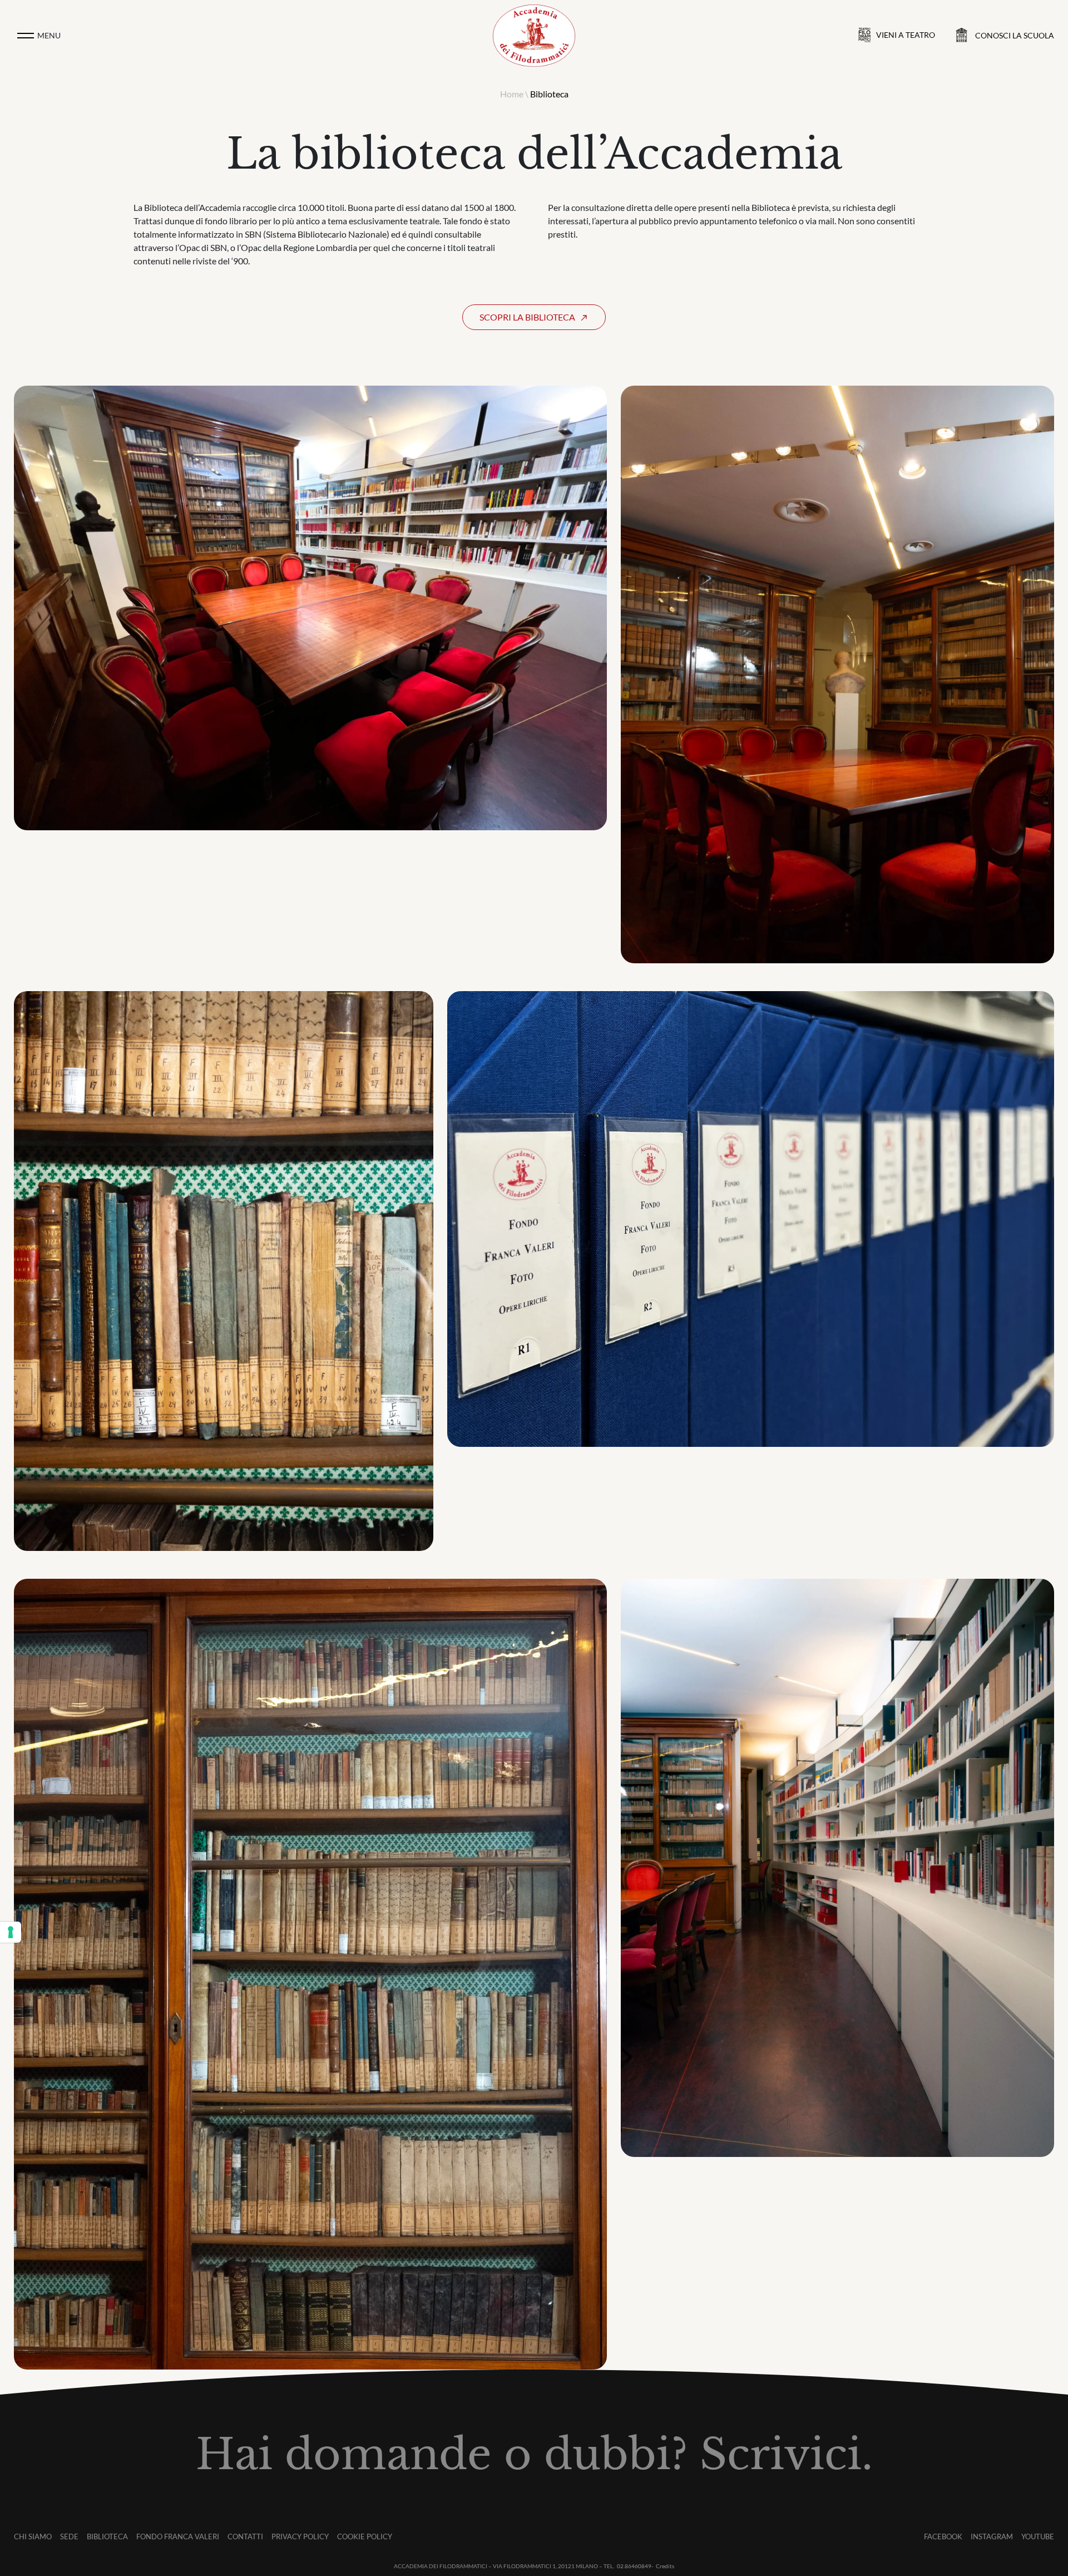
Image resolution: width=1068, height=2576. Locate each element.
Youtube (1038, 2536)
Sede (69, 2536)
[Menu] (26, 36)
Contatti (245, 2536)
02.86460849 (634, 2566)
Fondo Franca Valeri (178, 2536)
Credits (665, 2566)
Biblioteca (107, 2536)
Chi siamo (33, 2536)
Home (512, 94)
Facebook (943, 2536)
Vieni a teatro (906, 35)
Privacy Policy (300, 2536)
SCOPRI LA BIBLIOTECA (527, 317)
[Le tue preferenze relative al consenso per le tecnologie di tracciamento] (11, 1932)
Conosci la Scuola (1015, 35)
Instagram (992, 2536)
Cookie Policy (365, 2536)
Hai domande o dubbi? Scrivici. (534, 2455)
